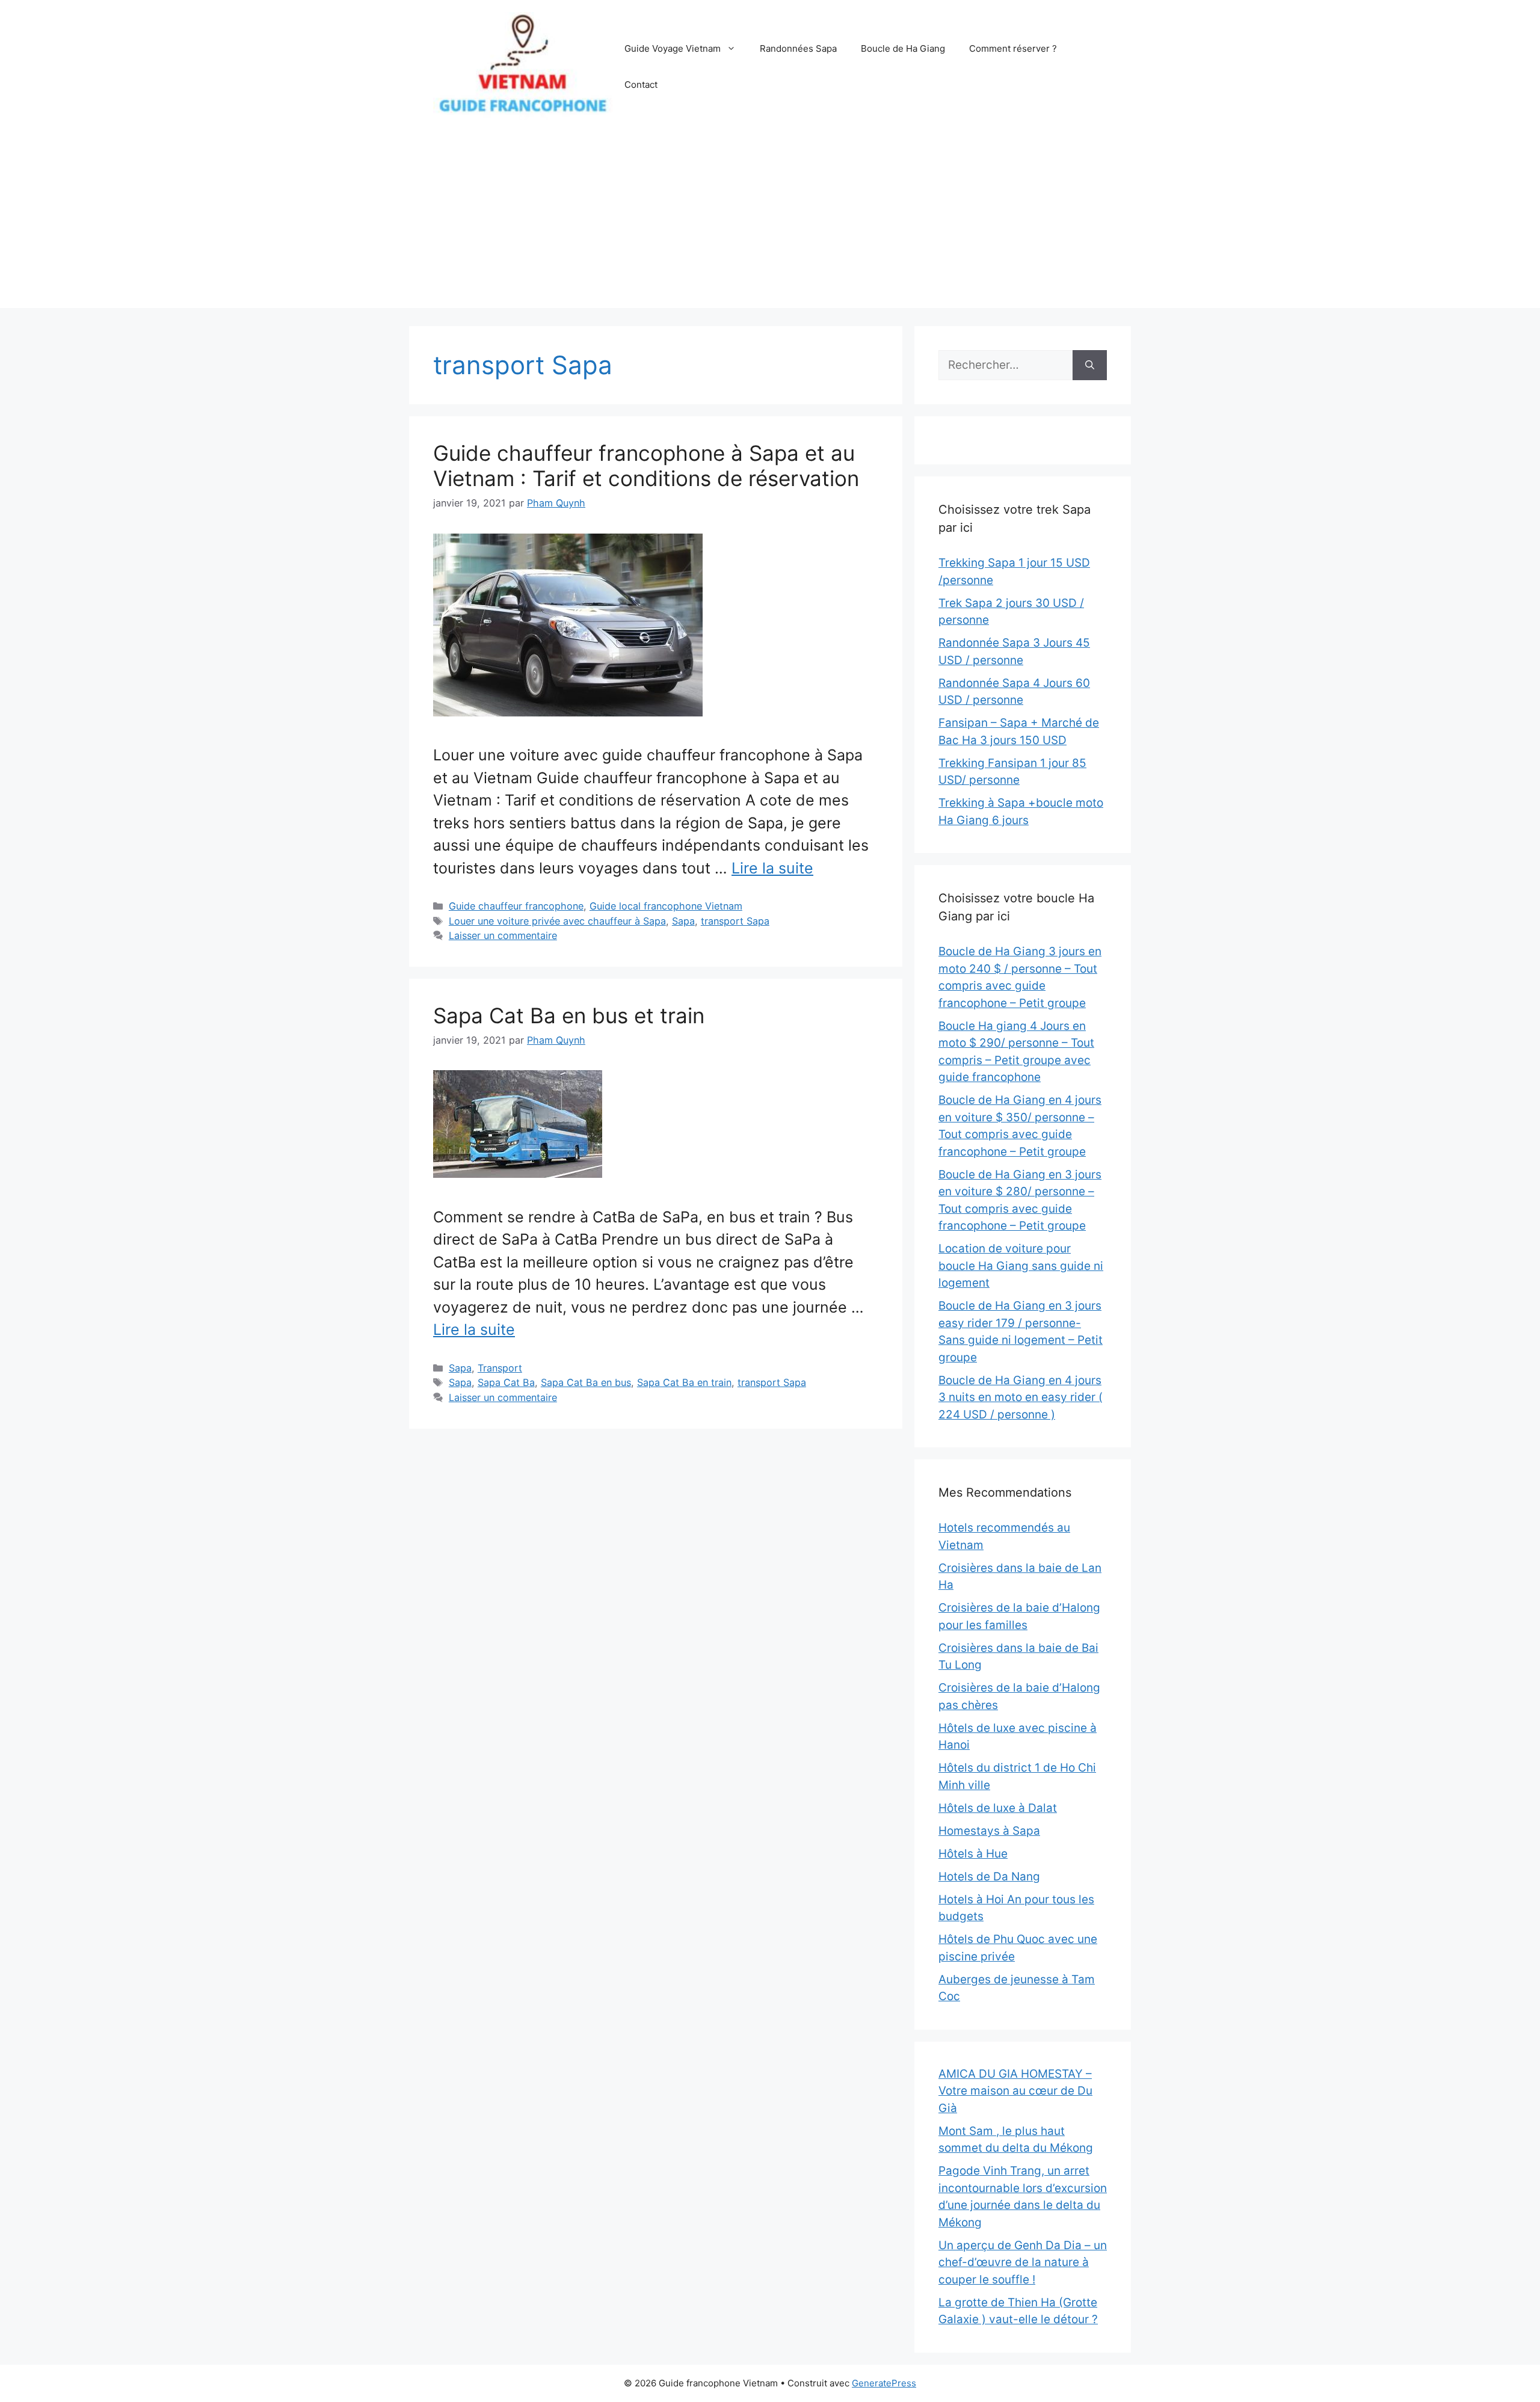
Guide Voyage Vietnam (673, 48)
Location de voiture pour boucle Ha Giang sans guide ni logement (1021, 1266)
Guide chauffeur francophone (516, 906)
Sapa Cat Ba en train (684, 1382)
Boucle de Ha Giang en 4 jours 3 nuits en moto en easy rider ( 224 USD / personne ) (1021, 1397)
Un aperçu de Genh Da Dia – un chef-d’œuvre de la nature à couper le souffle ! (1023, 2262)
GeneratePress (884, 2383)
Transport (500, 1368)
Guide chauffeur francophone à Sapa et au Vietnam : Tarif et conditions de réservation (646, 466)
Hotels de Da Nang (989, 1877)
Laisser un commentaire (503, 935)
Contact (641, 85)
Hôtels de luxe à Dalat (998, 1808)
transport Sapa (735, 921)
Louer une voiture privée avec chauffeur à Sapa (557, 921)
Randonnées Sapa (798, 48)
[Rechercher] (1090, 365)
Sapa (683, 921)
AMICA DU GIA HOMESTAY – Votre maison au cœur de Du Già (1015, 2091)
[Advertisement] (770, 224)
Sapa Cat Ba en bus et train (569, 1015)
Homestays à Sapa (989, 1831)
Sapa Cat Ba (506, 1382)
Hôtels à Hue (973, 1854)
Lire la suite (772, 868)
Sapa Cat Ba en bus (586, 1382)
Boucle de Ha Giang (903, 48)
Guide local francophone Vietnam (666, 906)
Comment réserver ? (1013, 48)
